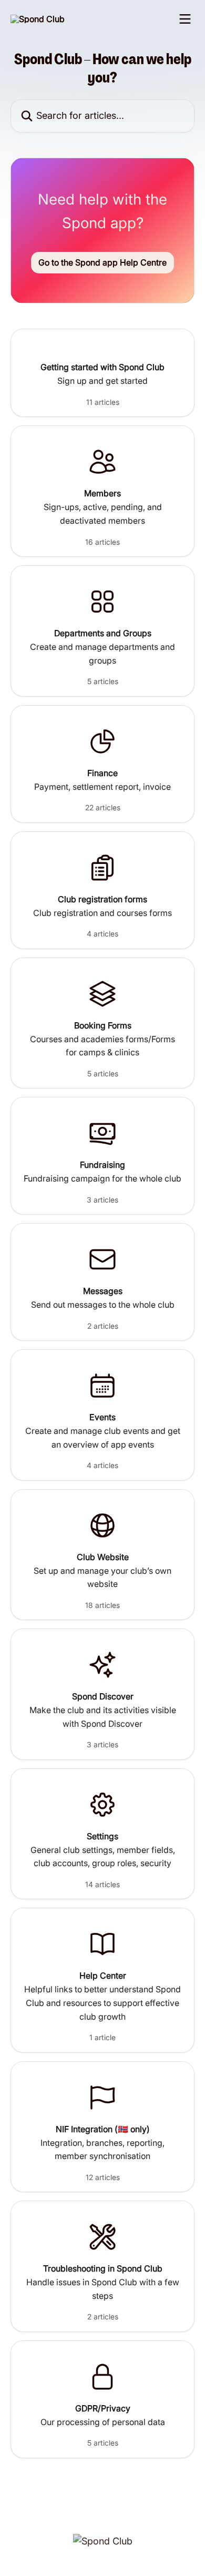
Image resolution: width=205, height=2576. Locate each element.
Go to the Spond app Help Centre (102, 262)
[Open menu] (185, 19)
